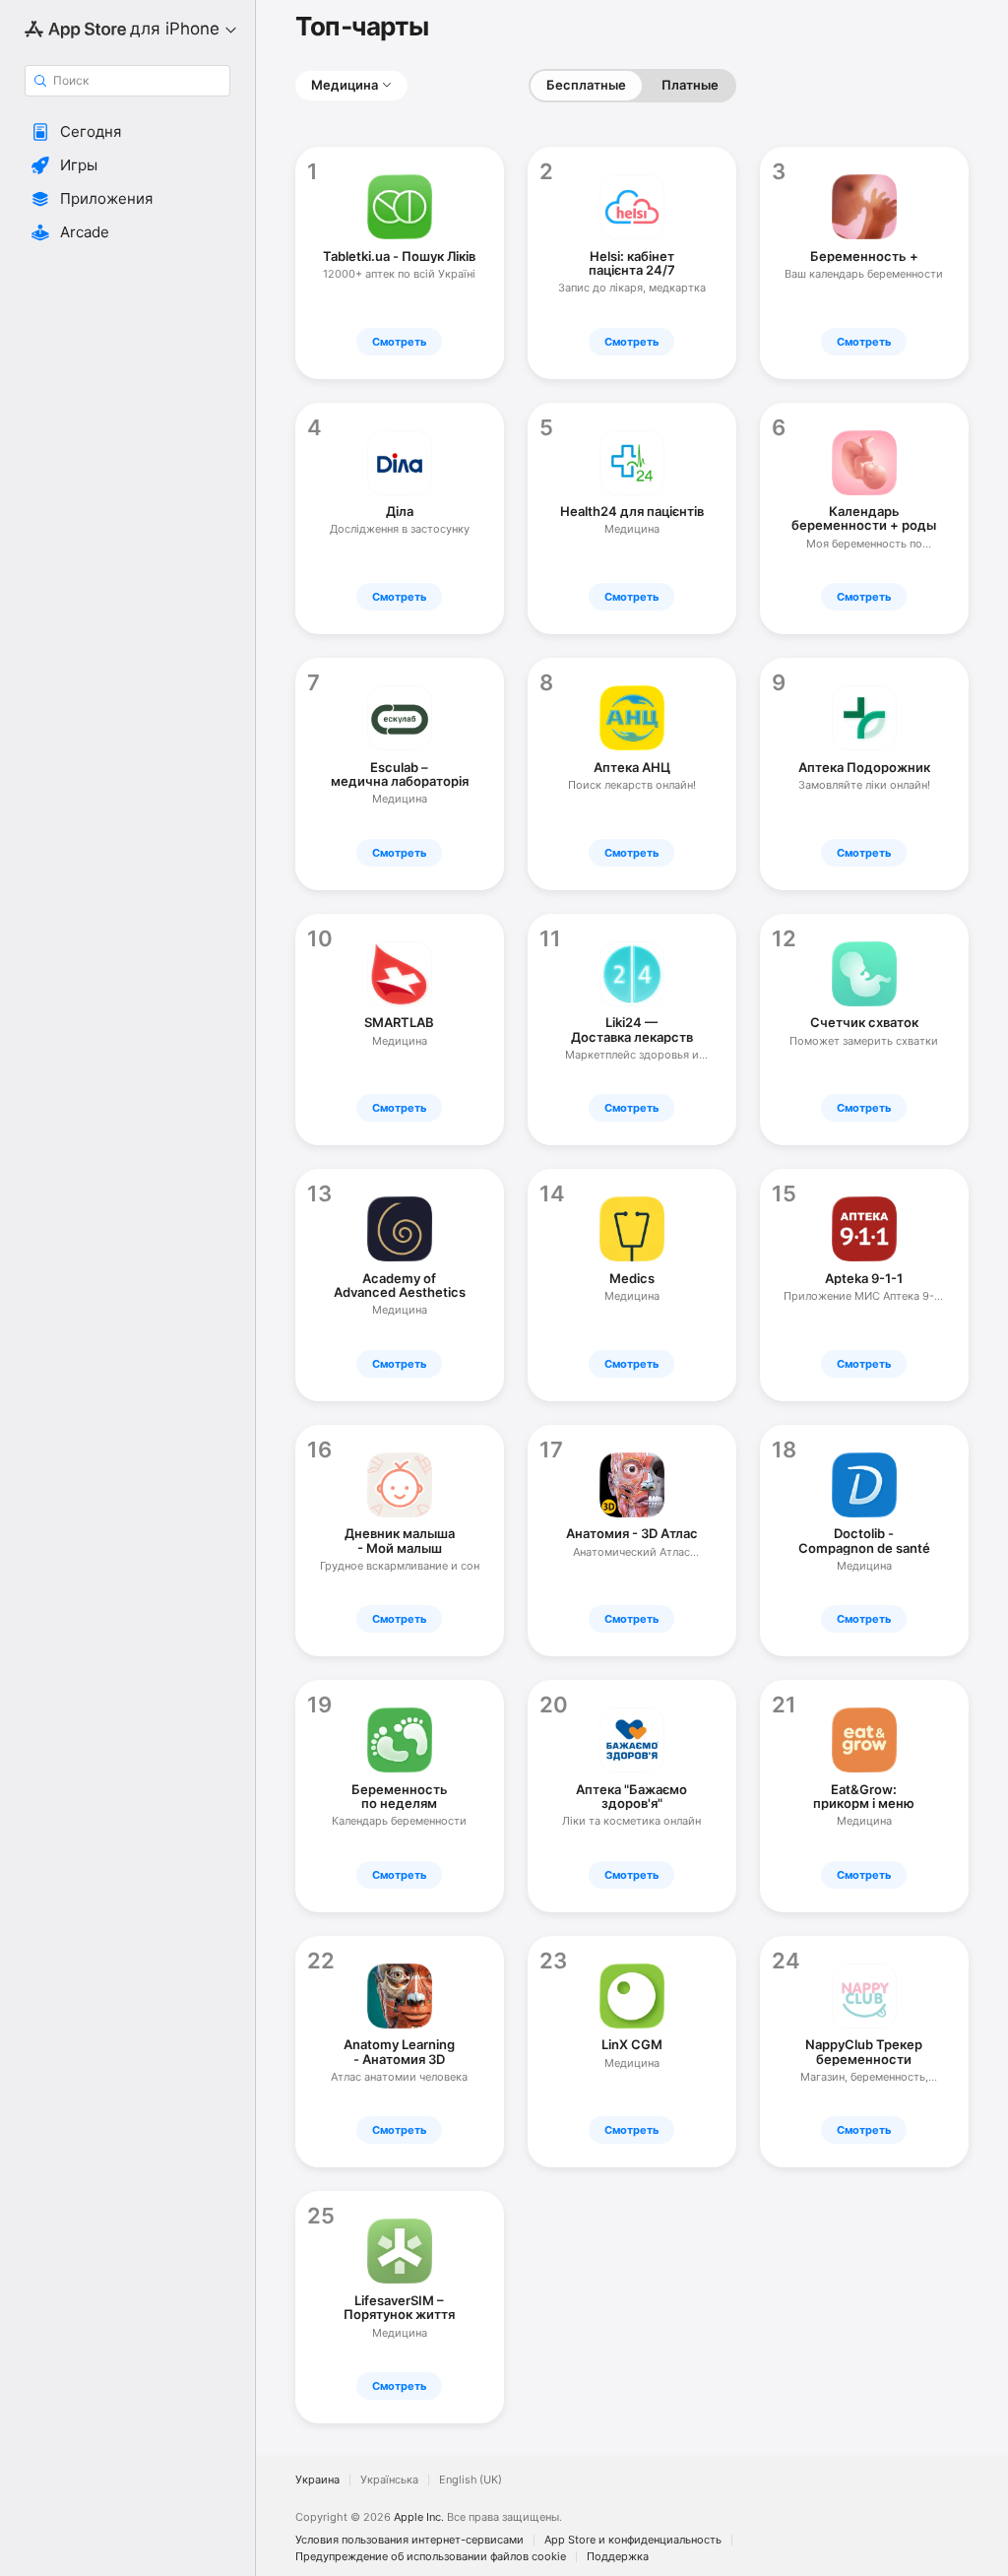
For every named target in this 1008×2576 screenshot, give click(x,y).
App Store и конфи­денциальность (633, 2540)
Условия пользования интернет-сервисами (409, 2540)
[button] (127, 132)
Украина (317, 2480)
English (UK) (471, 2480)
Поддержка (618, 2557)
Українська (389, 2480)
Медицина (345, 85)
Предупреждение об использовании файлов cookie (431, 2557)
